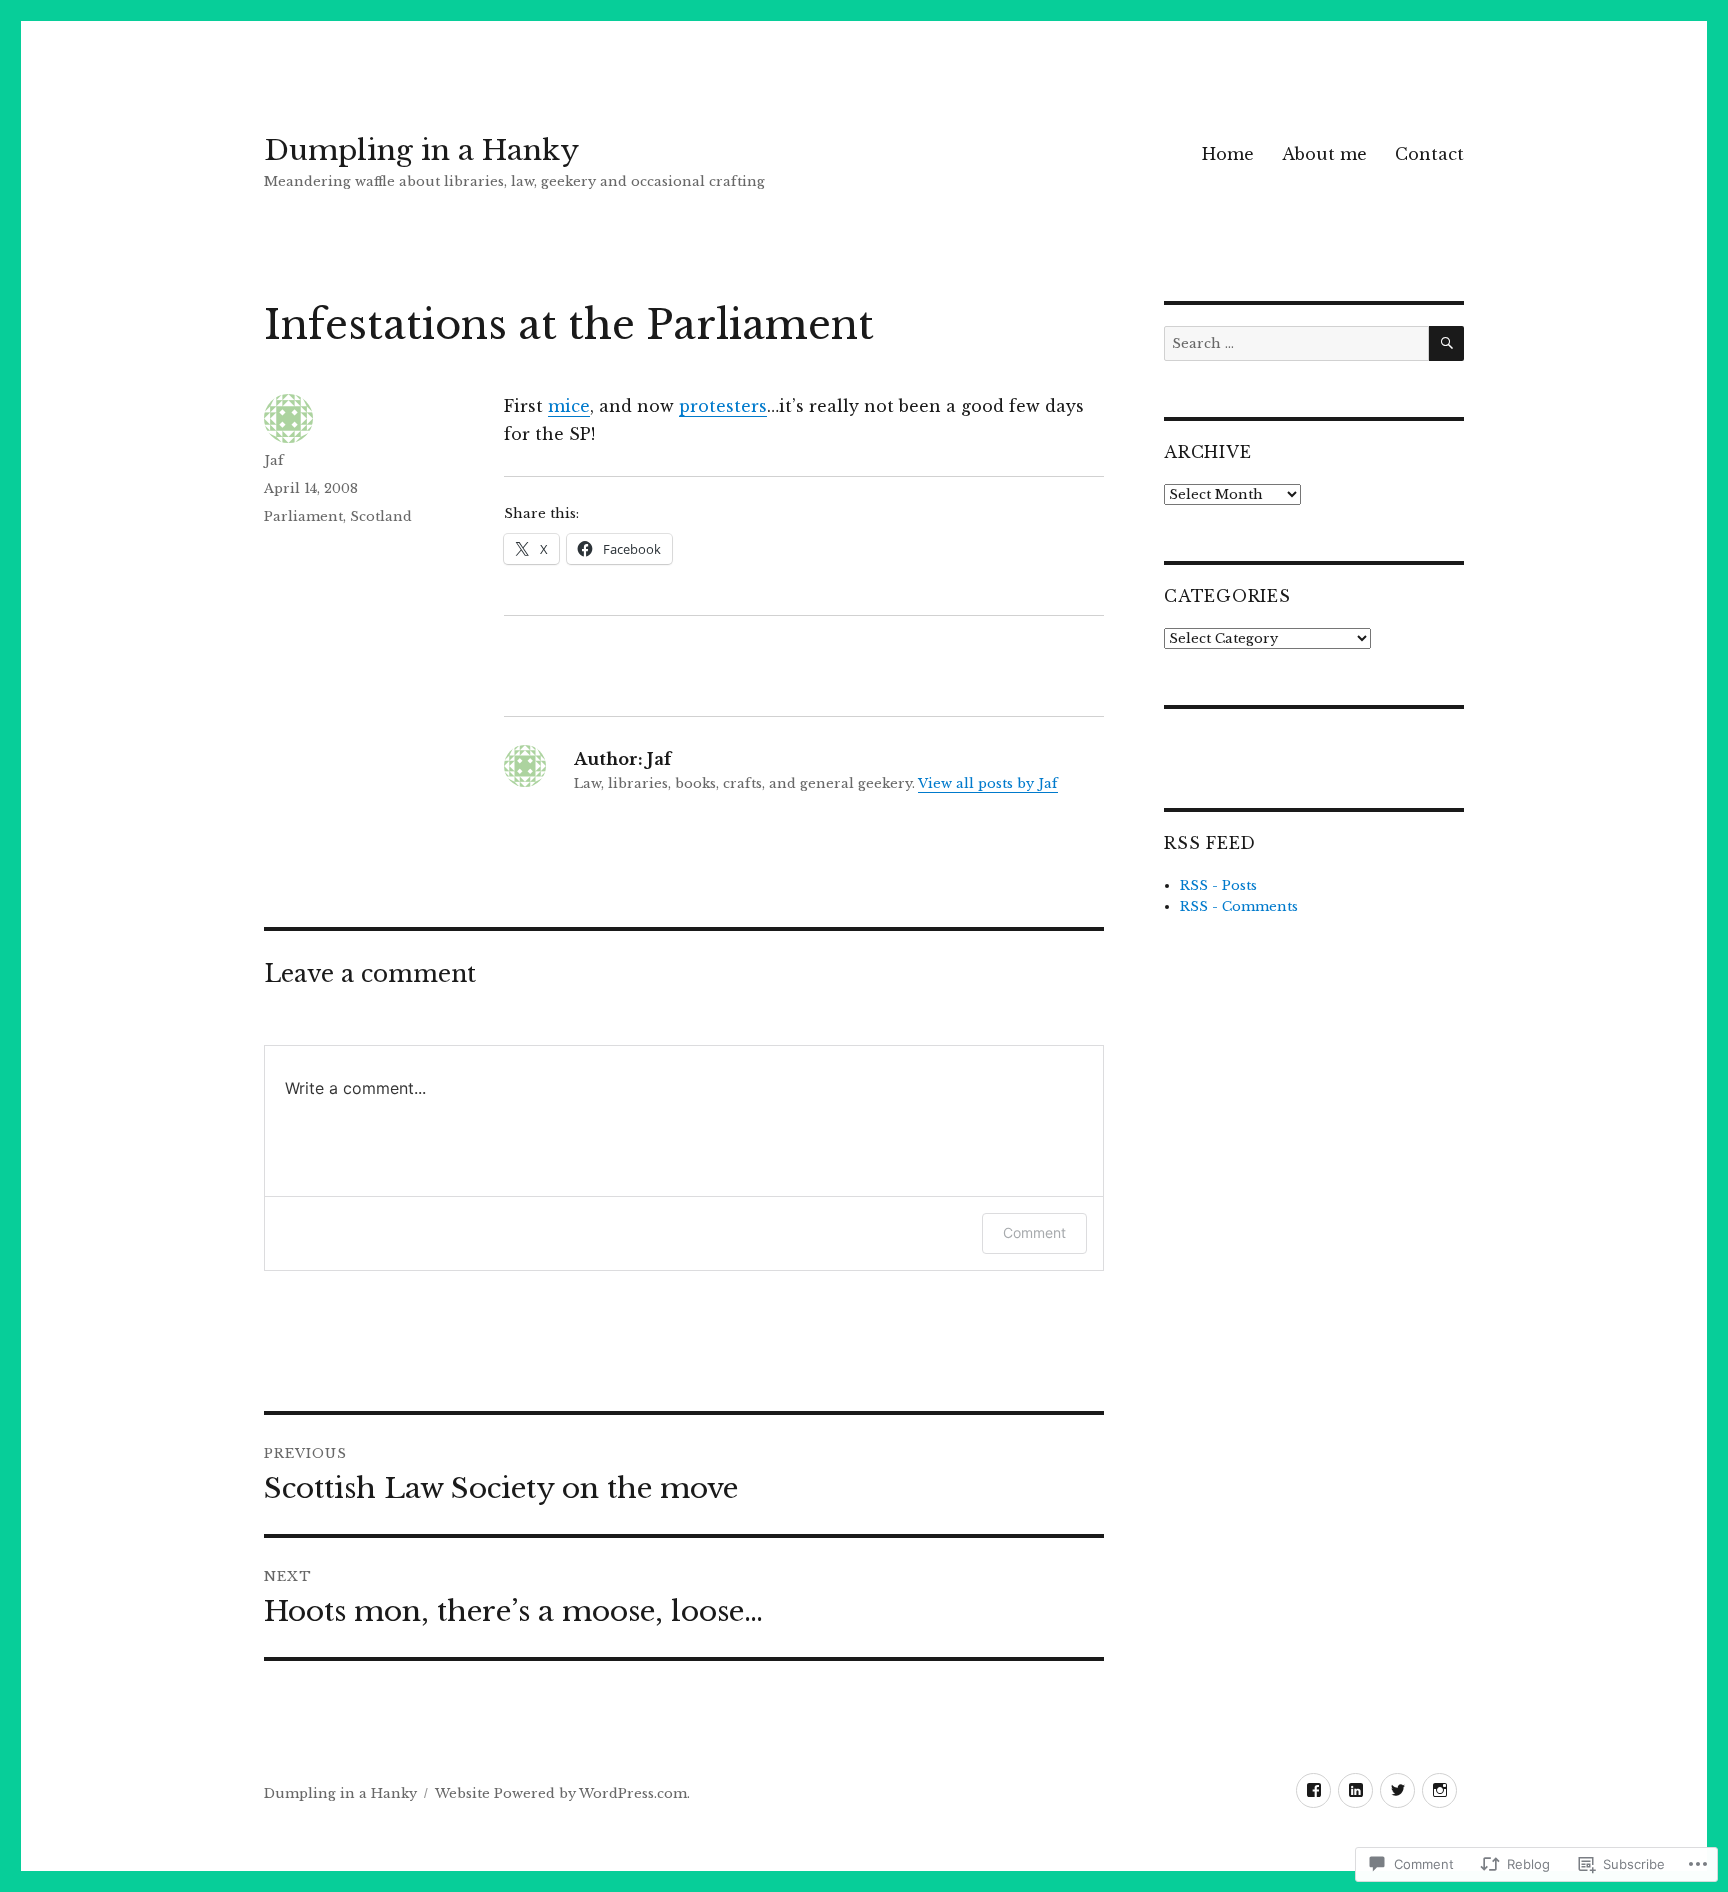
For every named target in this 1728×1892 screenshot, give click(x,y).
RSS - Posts (1218, 885)
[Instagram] (1439, 1790)
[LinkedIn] (1355, 1790)
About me (1324, 154)
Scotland (381, 516)
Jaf (274, 460)
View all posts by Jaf (988, 783)
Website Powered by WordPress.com (561, 1793)
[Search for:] (1296, 343)
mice (569, 406)
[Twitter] (1397, 1790)
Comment (1034, 1232)
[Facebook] (1313, 1790)
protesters (723, 406)
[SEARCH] (1446, 343)
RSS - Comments (1239, 906)
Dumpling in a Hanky (421, 150)
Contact (1429, 154)
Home (1228, 154)
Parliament (303, 516)
